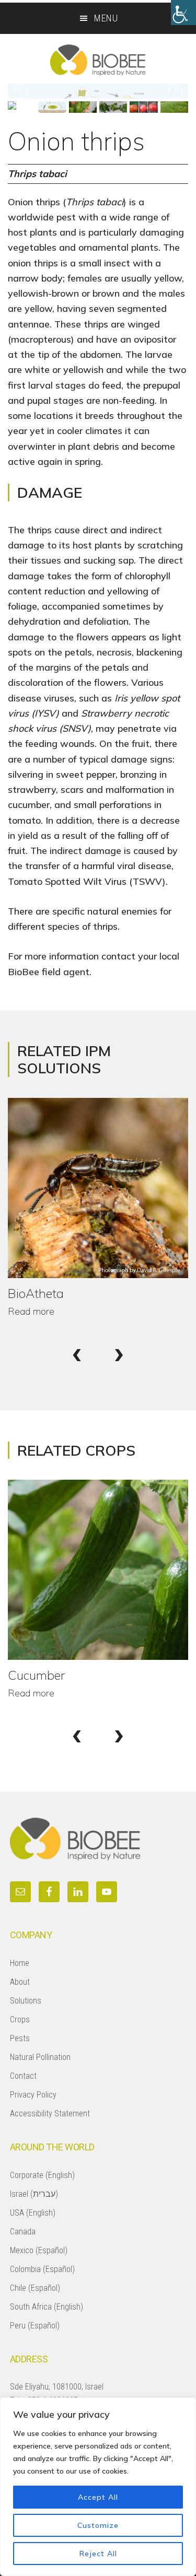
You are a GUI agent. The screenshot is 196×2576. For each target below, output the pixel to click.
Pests (20, 2038)
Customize (98, 2525)
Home (20, 1963)
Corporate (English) (42, 2175)
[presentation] (77, 1352)
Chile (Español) (35, 2288)
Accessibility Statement (50, 2114)
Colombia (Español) (42, 2269)
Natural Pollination (40, 2057)
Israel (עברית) (34, 2194)
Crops (20, 2019)
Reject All (98, 2554)
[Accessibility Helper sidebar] (183, 13)
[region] (98, 2487)
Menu (106, 18)
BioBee (98, 60)
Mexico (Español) (39, 2250)
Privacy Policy (33, 2095)
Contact (23, 2076)
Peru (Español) (35, 2326)
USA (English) (33, 2213)
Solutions (26, 2001)
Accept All (98, 2497)
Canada (23, 2232)
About (20, 1982)
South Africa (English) (47, 2307)
